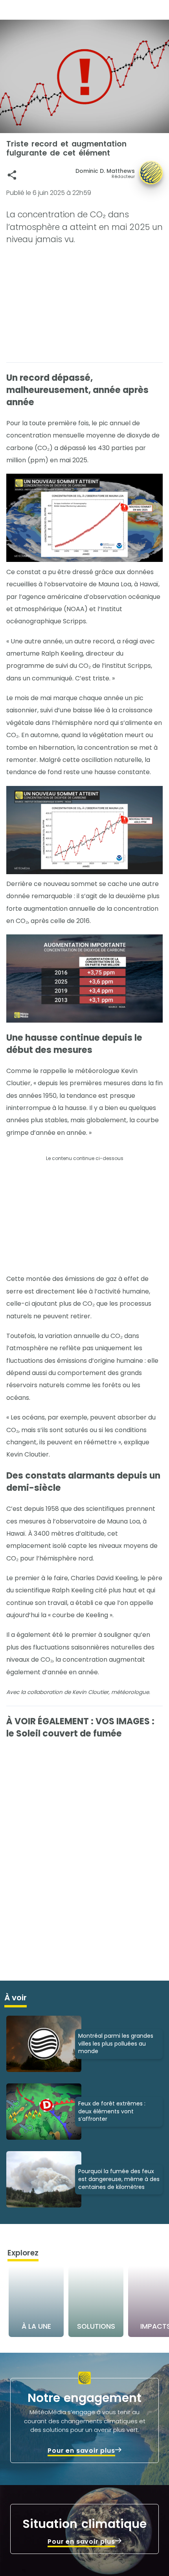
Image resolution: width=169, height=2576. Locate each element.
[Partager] (12, 175)
